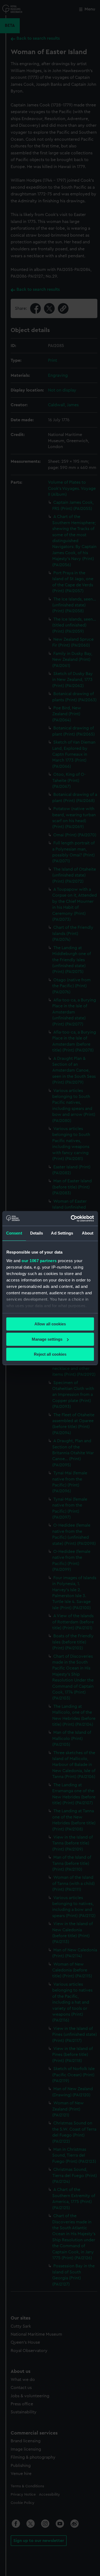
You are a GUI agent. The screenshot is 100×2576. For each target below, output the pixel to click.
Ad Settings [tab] (62, 1233)
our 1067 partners (39, 1261)
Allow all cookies (50, 1324)
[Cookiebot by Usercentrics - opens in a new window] (71, 1218)
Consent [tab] (14, 1233)
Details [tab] (37, 1233)
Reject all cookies (50, 1354)
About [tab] (88, 1233)
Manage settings (47, 1339)
